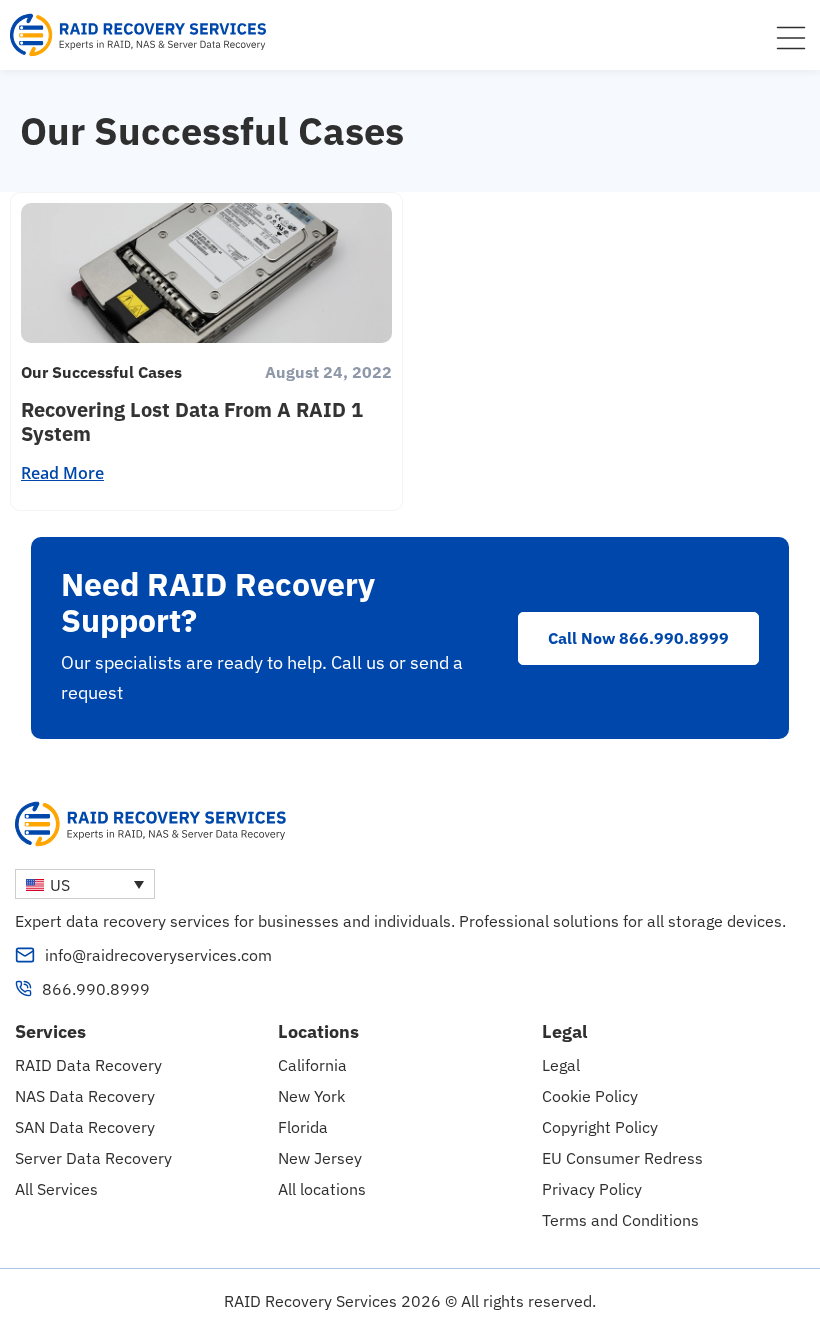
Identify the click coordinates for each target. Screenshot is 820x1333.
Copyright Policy (600, 1127)
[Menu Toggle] (791, 38)
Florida (303, 1127)
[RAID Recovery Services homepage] (140, 35)
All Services (56, 1189)
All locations (322, 1189)
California (312, 1065)
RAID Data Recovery (88, 1065)
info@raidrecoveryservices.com (158, 955)
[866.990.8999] (23, 988)
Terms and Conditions (620, 1220)
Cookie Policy (590, 1096)
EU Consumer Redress (622, 1158)
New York (311, 1096)
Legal (561, 1065)
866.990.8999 (96, 989)
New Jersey (320, 1158)
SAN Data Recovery (85, 1127)
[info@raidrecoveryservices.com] (25, 955)
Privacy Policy (592, 1189)
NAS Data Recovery (85, 1096)
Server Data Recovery (93, 1158)
